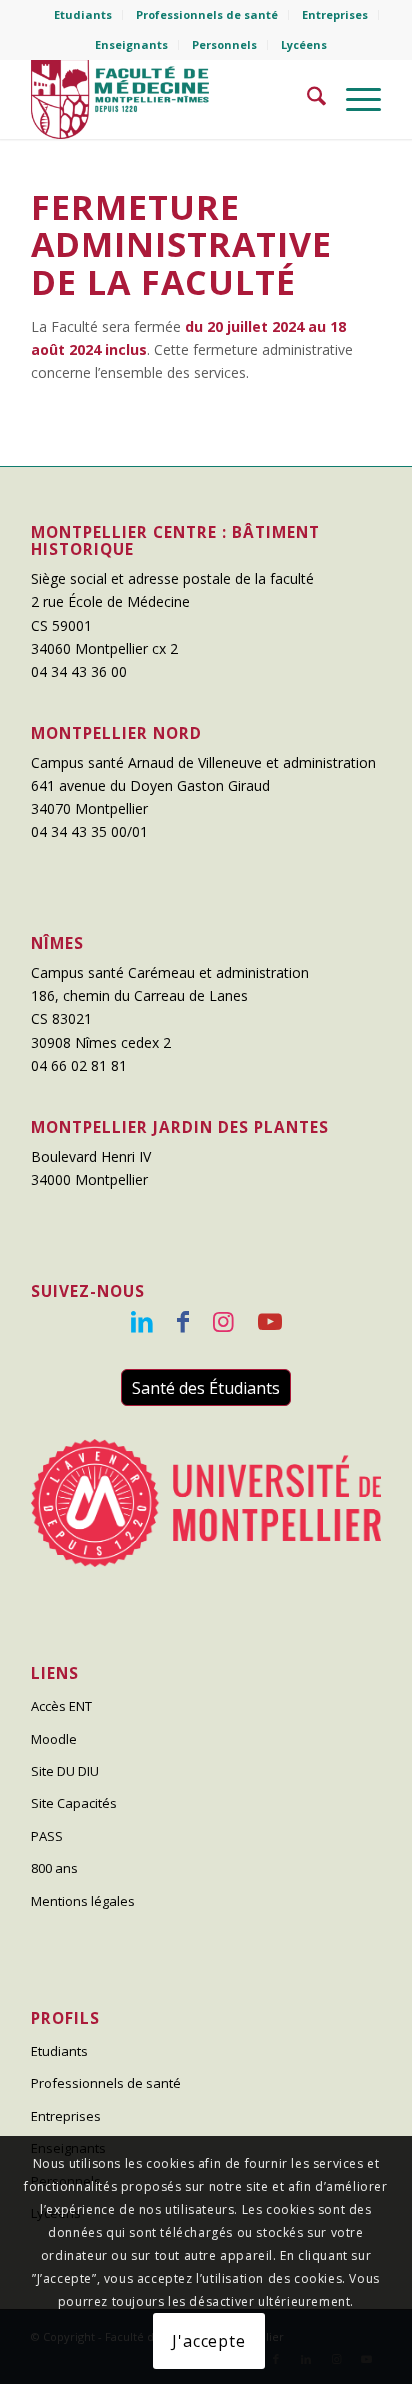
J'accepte (208, 2341)
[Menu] (353, 99)
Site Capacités (74, 1803)
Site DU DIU (65, 1771)
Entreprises (335, 14)
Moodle (54, 1739)
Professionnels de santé (207, 14)
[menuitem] (83, 15)
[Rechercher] (306, 99)
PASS (47, 1836)
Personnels (224, 44)
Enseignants (131, 44)
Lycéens (304, 44)
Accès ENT (61, 1706)
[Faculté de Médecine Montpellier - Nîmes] (171, 99)
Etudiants (83, 14)
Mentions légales (83, 1901)
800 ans (54, 1868)
